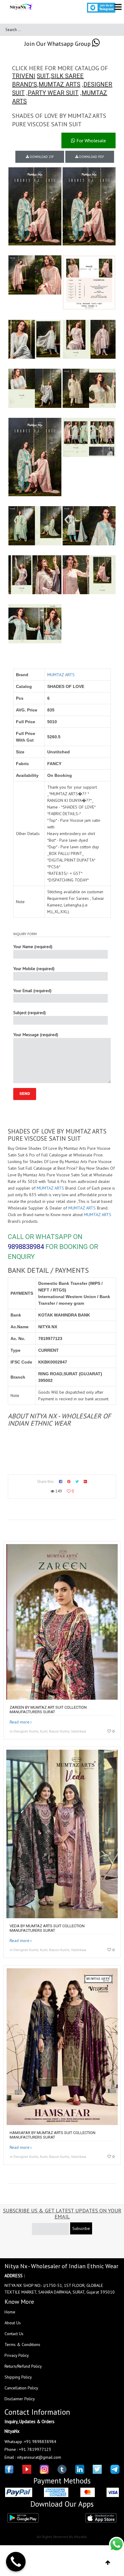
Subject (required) (29, 1013)
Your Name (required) (33, 947)
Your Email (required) (32, 991)
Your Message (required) (36, 1035)
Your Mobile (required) (34, 969)
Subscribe (81, 2228)
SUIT (43, 76)
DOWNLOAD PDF (91, 157)
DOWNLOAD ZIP (41, 157)
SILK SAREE (67, 76)
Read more (20, 1722)
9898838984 (26, 1247)
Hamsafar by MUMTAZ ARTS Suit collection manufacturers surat (53, 2135)
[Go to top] (108, 2563)
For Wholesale (91, 140)
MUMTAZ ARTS (59, 84)
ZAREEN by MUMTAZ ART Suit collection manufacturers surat (48, 1710)
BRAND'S (25, 84)
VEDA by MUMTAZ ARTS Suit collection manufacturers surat (47, 1928)
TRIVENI (24, 76)
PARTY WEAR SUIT (53, 93)
